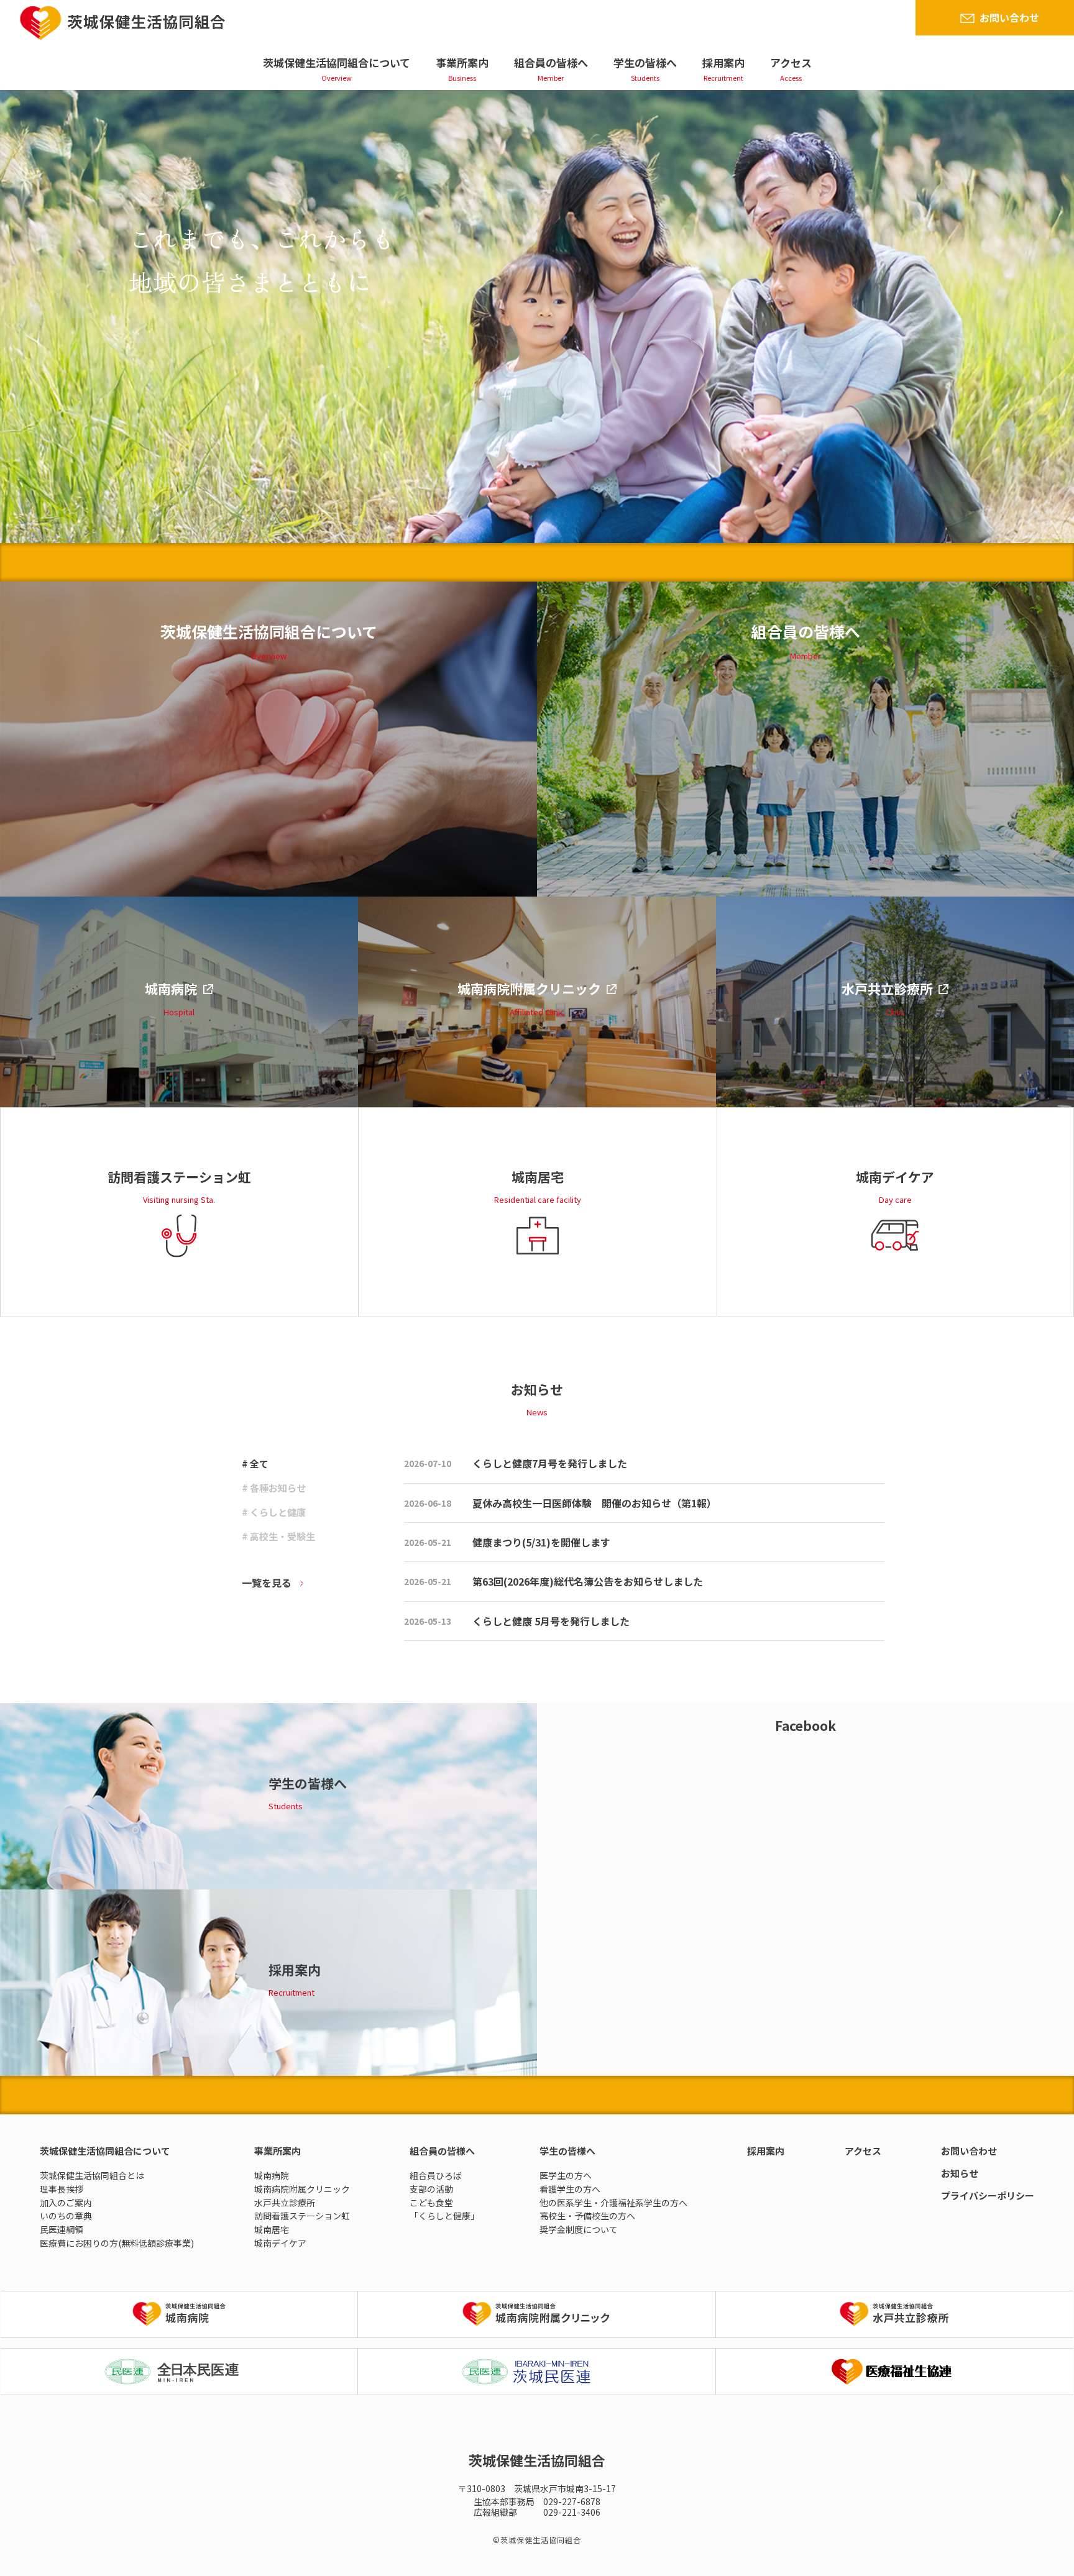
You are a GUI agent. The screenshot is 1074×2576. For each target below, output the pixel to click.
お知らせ (960, 2173)
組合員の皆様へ (551, 62)
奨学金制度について (579, 2229)
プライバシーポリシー (988, 2195)
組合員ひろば (436, 2175)
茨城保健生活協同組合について (337, 62)
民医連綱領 (62, 2229)
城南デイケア (280, 2243)
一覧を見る (267, 1583)
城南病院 (272, 2175)
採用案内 (723, 62)
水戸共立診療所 (285, 2203)
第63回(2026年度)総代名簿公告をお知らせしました (588, 1581)
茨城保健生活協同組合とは (92, 2175)
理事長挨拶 (62, 2189)
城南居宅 (272, 2229)
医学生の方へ (566, 2175)
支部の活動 (431, 2189)
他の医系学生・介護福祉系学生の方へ (613, 2203)
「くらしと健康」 (444, 2216)
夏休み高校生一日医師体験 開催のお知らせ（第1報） (594, 1503)
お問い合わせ (1009, 17)
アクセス (791, 62)
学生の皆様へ (645, 62)
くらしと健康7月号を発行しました (550, 1463)
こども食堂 (431, 2203)
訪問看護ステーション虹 (302, 2216)
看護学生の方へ (570, 2189)
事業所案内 (462, 62)
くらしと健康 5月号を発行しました (551, 1621)
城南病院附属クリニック (302, 2189)
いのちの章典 (66, 2216)
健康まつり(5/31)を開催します (541, 1542)
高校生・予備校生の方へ (587, 2216)
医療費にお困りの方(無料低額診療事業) (117, 2243)
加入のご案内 (66, 2203)
